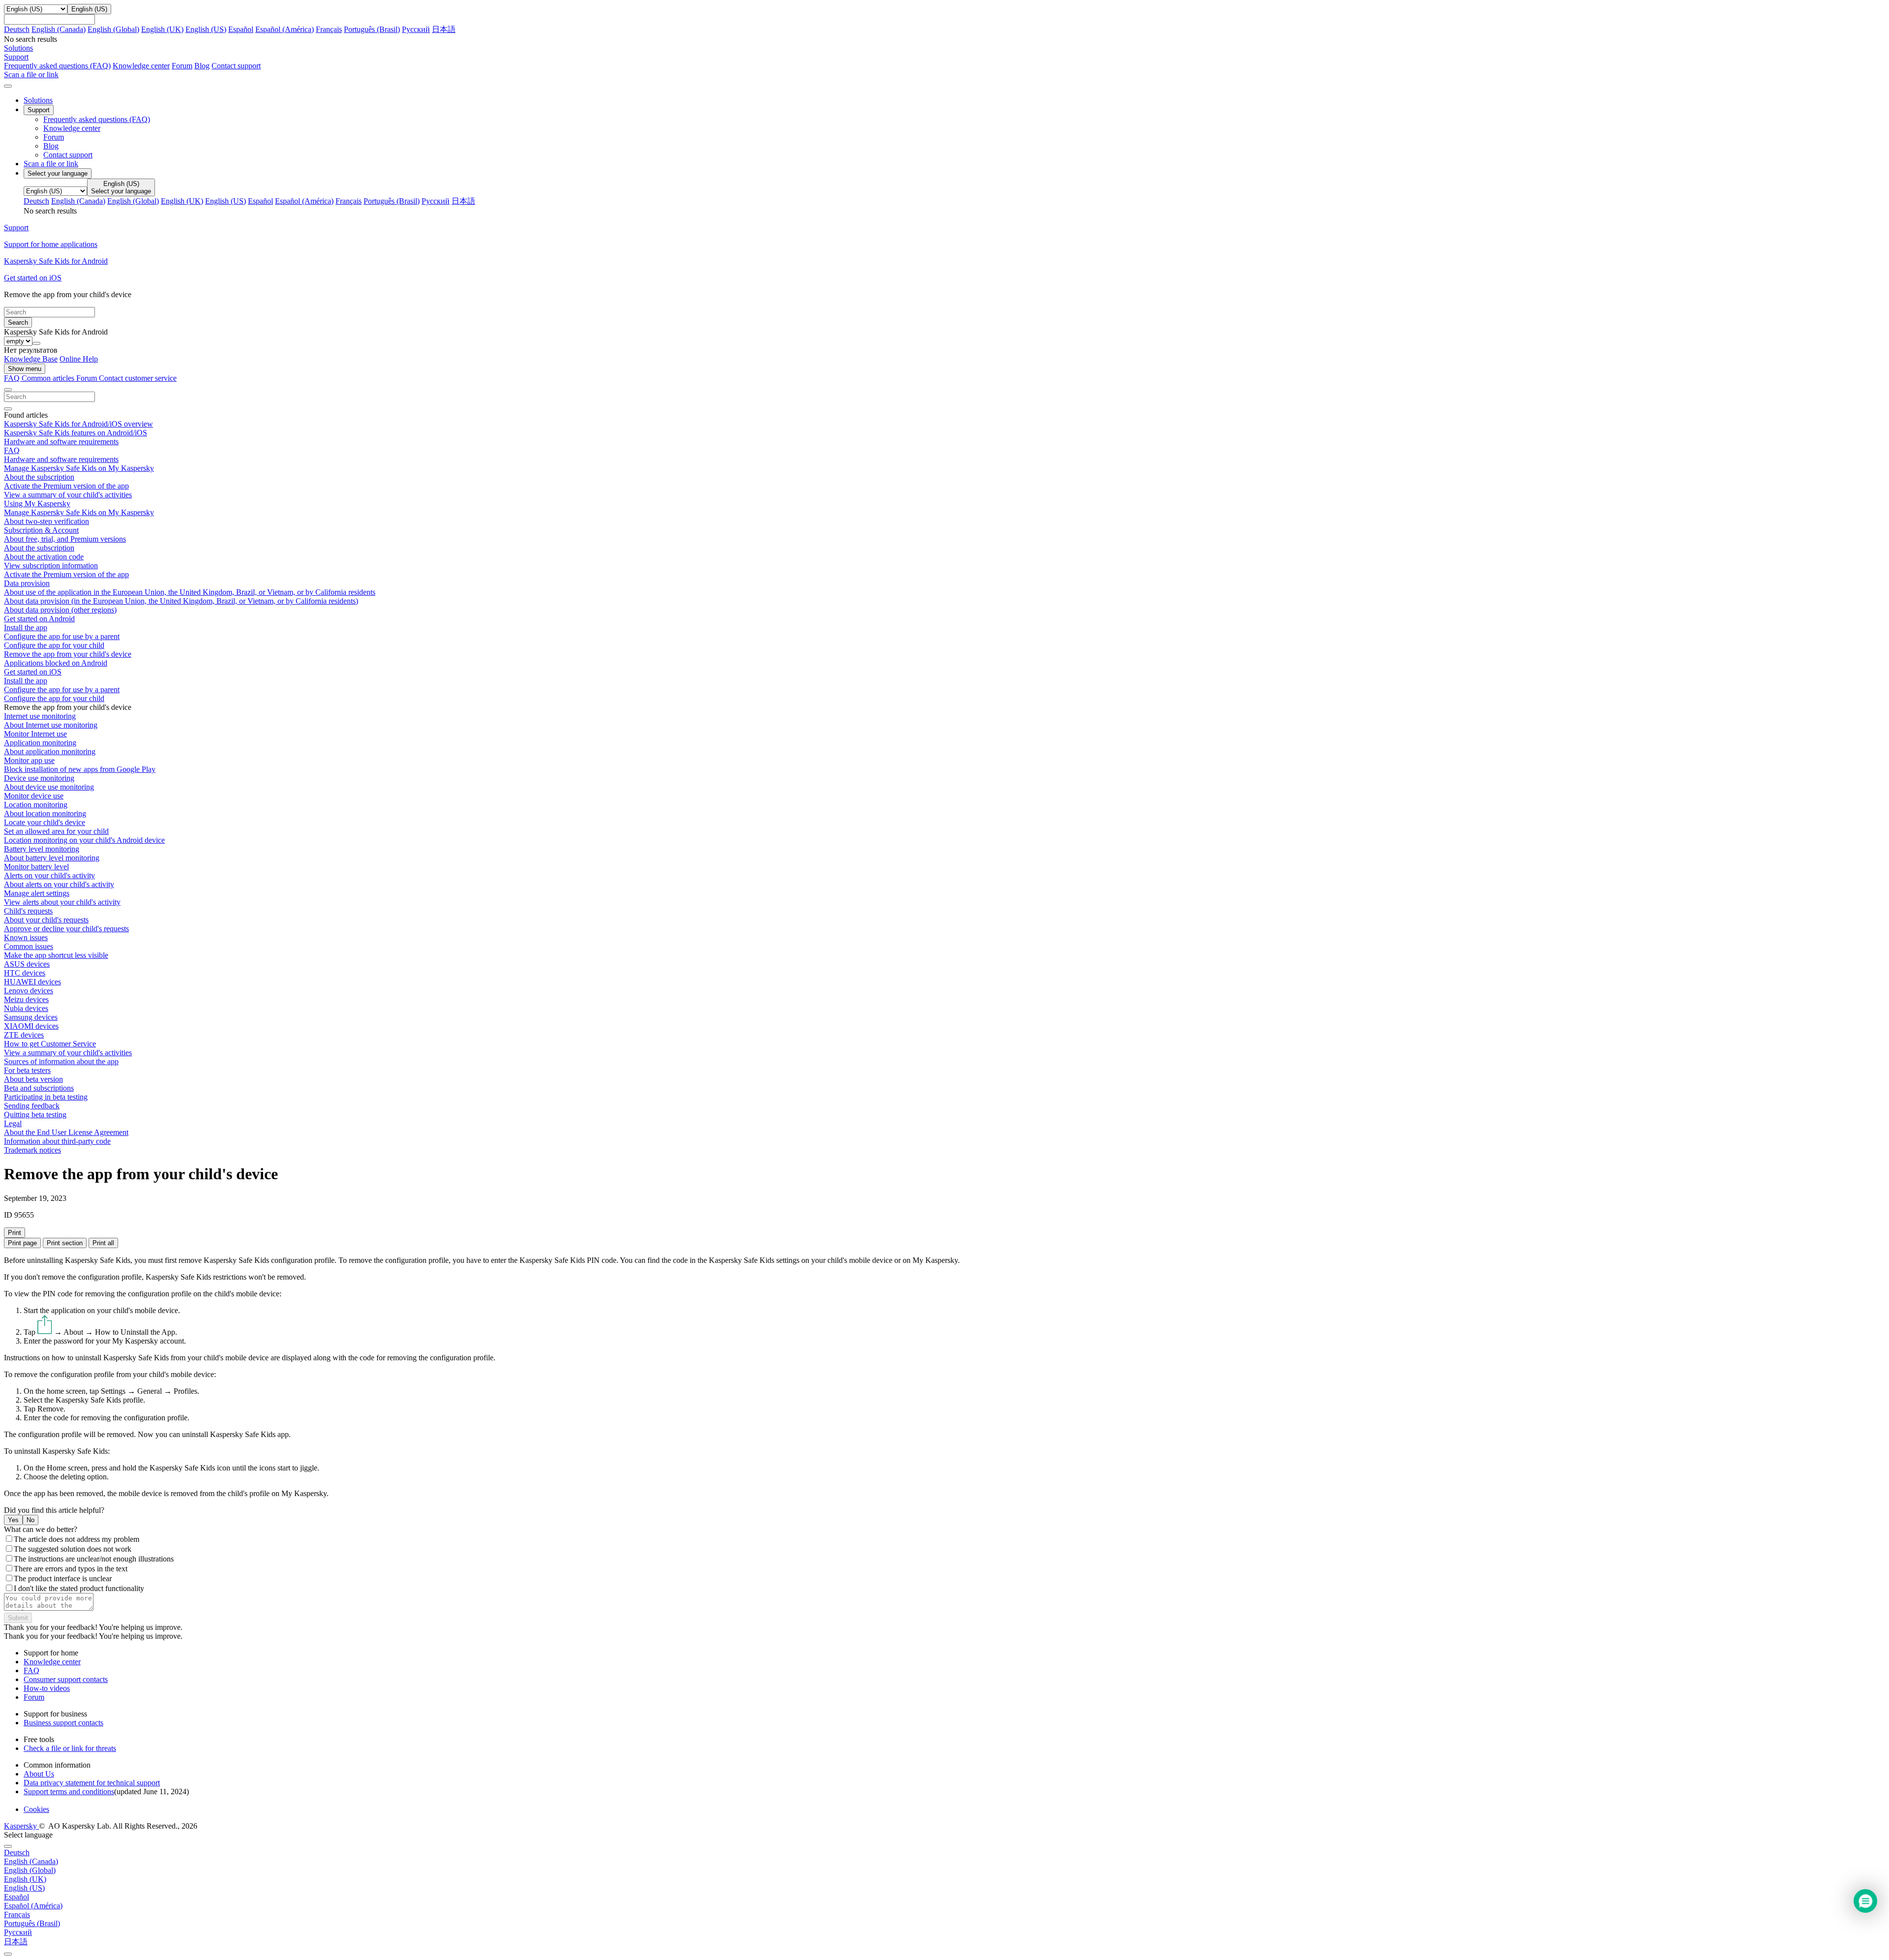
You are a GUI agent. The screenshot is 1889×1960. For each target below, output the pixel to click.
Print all (103, 1243)
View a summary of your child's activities (68, 495)
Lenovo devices (29, 991)
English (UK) (162, 29)
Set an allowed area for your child (56, 831)
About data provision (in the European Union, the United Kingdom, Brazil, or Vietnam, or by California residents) (181, 601)
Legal (13, 1123)
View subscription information (51, 566)
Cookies (36, 1809)
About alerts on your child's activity (59, 884)
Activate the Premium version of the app (66, 486)
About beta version (33, 1079)
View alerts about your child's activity (62, 902)
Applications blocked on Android (56, 663)
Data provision (27, 583)
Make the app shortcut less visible (56, 955)
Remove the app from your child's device (68, 654)
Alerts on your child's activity (49, 875)
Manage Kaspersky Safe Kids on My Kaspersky (79, 468)
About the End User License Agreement (66, 1132)
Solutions (38, 100)
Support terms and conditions (69, 1792)
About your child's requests (46, 920)
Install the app (26, 628)
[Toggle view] (8, 390)
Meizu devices (26, 999)
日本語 (444, 29)
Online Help (79, 359)
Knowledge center (141, 66)
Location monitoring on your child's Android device (84, 840)
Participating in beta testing (46, 1097)
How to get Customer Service (50, 1044)
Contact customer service (138, 378)
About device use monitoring (49, 787)
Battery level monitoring (42, 849)
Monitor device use (34, 796)
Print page (22, 1243)
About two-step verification (46, 521)
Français (329, 29)
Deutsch (17, 29)
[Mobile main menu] (8, 86)
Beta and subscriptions (39, 1088)
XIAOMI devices (31, 1026)
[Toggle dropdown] (36, 343)
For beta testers (27, 1070)
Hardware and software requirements (61, 442)
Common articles (49, 378)
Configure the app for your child (54, 645)
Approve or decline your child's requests (66, 929)
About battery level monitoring (52, 858)
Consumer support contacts (66, 1679)
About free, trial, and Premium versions (65, 539)
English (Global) (113, 29)
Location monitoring (36, 805)
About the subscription (39, 477)
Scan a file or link (51, 164)
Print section (65, 1243)
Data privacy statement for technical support (92, 1783)
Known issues (26, 937)
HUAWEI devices (32, 982)
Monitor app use (29, 760)
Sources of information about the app (61, 1061)
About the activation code (44, 557)
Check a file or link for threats (70, 1748)
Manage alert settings (37, 893)
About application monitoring (50, 751)
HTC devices (25, 973)
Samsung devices (31, 1017)
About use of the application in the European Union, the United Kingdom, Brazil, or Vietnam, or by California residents (190, 592)
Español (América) (285, 29)
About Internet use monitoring (51, 725)
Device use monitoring (39, 778)
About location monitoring (45, 813)
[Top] (8, 1954)
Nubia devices (26, 1008)
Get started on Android (39, 619)
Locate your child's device (45, 822)
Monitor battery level (36, 867)
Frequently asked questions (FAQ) (57, 66)
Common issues (29, 946)
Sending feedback (32, 1106)
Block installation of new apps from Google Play (80, 769)
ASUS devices (27, 964)
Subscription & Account (41, 530)
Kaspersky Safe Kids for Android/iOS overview (78, 424)
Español (241, 29)
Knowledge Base (31, 359)
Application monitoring (40, 743)
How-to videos (47, 1688)
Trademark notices (32, 1150)
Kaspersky (21, 1826)
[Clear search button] (8, 409)
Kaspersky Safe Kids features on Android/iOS (76, 433)
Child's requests (28, 911)
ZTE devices (24, 1035)
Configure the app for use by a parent (62, 636)
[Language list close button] (8, 1846)
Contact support (236, 66)
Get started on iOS (33, 672)
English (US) (206, 29)
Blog (202, 66)
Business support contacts (63, 1723)
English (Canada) (59, 29)
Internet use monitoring (40, 716)
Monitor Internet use (35, 734)
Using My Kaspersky (37, 504)
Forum (182, 66)
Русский (416, 29)
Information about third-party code (57, 1141)
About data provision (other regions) (60, 610)
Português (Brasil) (372, 29)
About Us (39, 1774)
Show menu (25, 369)
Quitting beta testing (35, 1115)
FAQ (12, 450)
